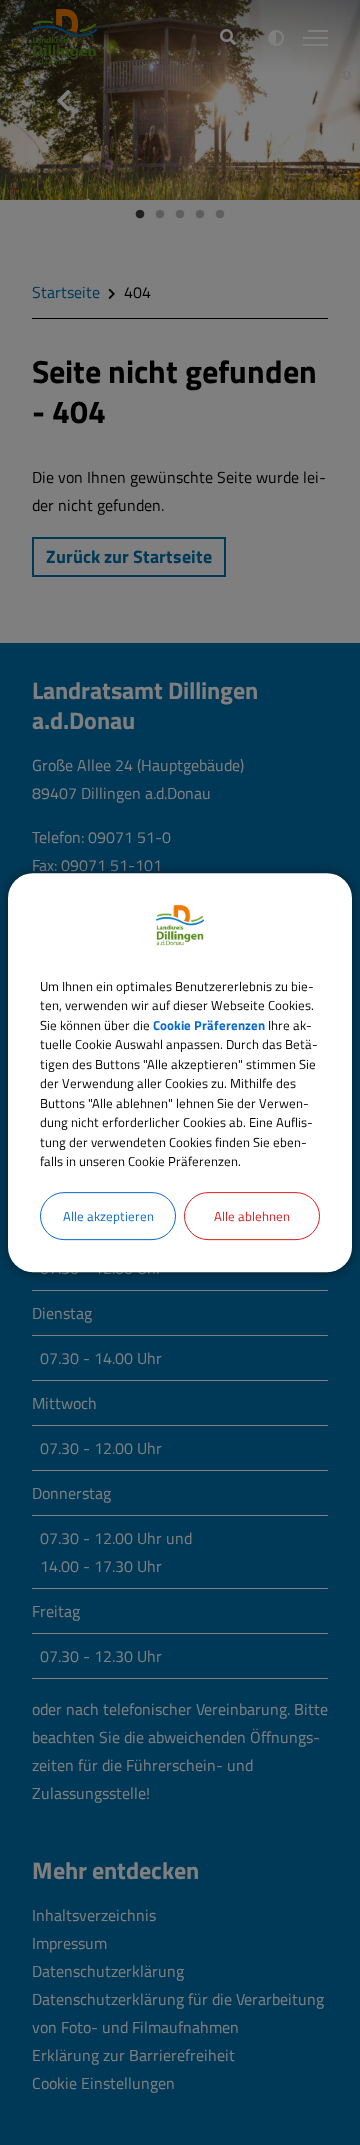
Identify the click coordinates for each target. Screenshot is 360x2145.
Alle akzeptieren (108, 1216)
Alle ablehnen (252, 1216)
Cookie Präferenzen (209, 1025)
